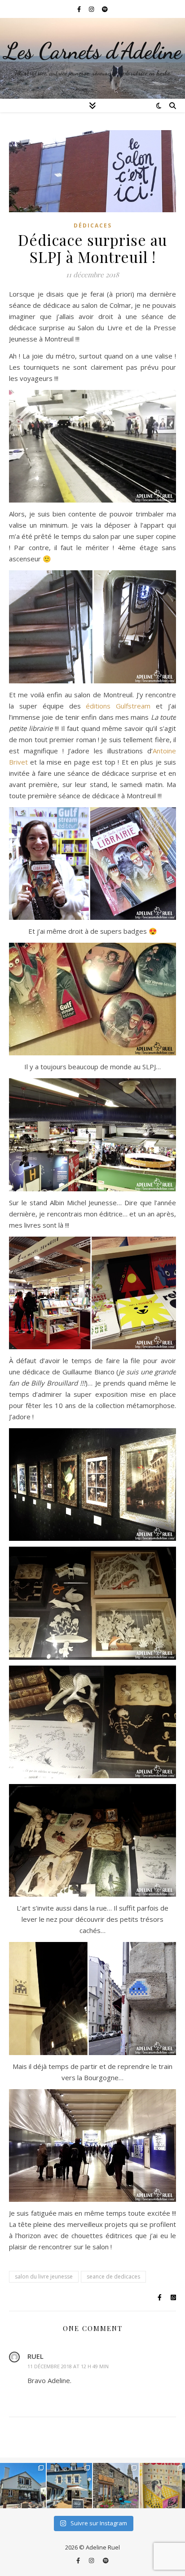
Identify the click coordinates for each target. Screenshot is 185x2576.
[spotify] (105, 9)
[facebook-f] (80, 9)
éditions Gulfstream (118, 706)
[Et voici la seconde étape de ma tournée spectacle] (70, 2486)
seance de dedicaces (113, 2276)
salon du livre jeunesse (44, 2276)
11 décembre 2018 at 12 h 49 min (68, 2366)
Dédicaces (93, 225)
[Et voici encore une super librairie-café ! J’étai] (23, 2486)
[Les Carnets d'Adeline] (92, 58)
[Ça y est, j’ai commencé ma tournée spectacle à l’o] (116, 2486)
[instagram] (92, 9)
